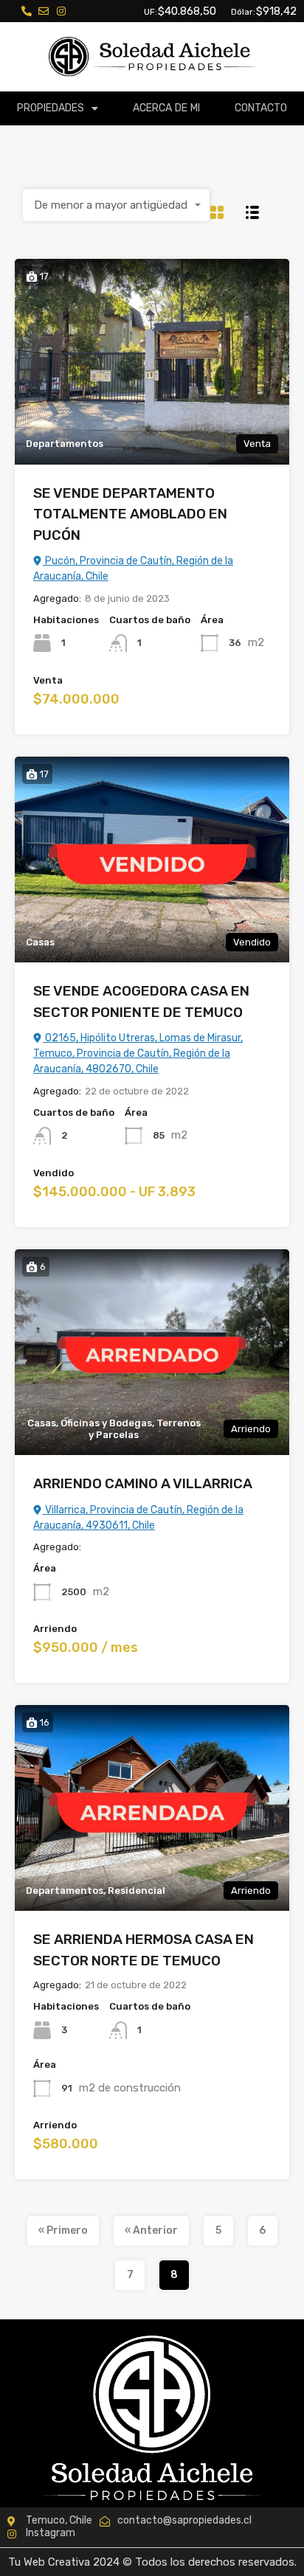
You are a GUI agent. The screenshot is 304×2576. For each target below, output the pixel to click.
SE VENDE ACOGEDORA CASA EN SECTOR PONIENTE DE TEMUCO (141, 1001)
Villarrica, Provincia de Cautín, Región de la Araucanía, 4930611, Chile (138, 1518)
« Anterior (151, 2230)
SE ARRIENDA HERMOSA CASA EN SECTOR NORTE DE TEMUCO (144, 1950)
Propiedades (51, 108)
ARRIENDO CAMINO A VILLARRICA (143, 1483)
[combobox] (117, 205)
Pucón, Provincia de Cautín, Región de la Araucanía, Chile (133, 569)
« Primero (63, 2230)
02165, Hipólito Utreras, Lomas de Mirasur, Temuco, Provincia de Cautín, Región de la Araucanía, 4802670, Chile (138, 1053)
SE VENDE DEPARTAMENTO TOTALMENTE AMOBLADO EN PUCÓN (130, 514)
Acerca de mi (167, 108)
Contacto (261, 108)
